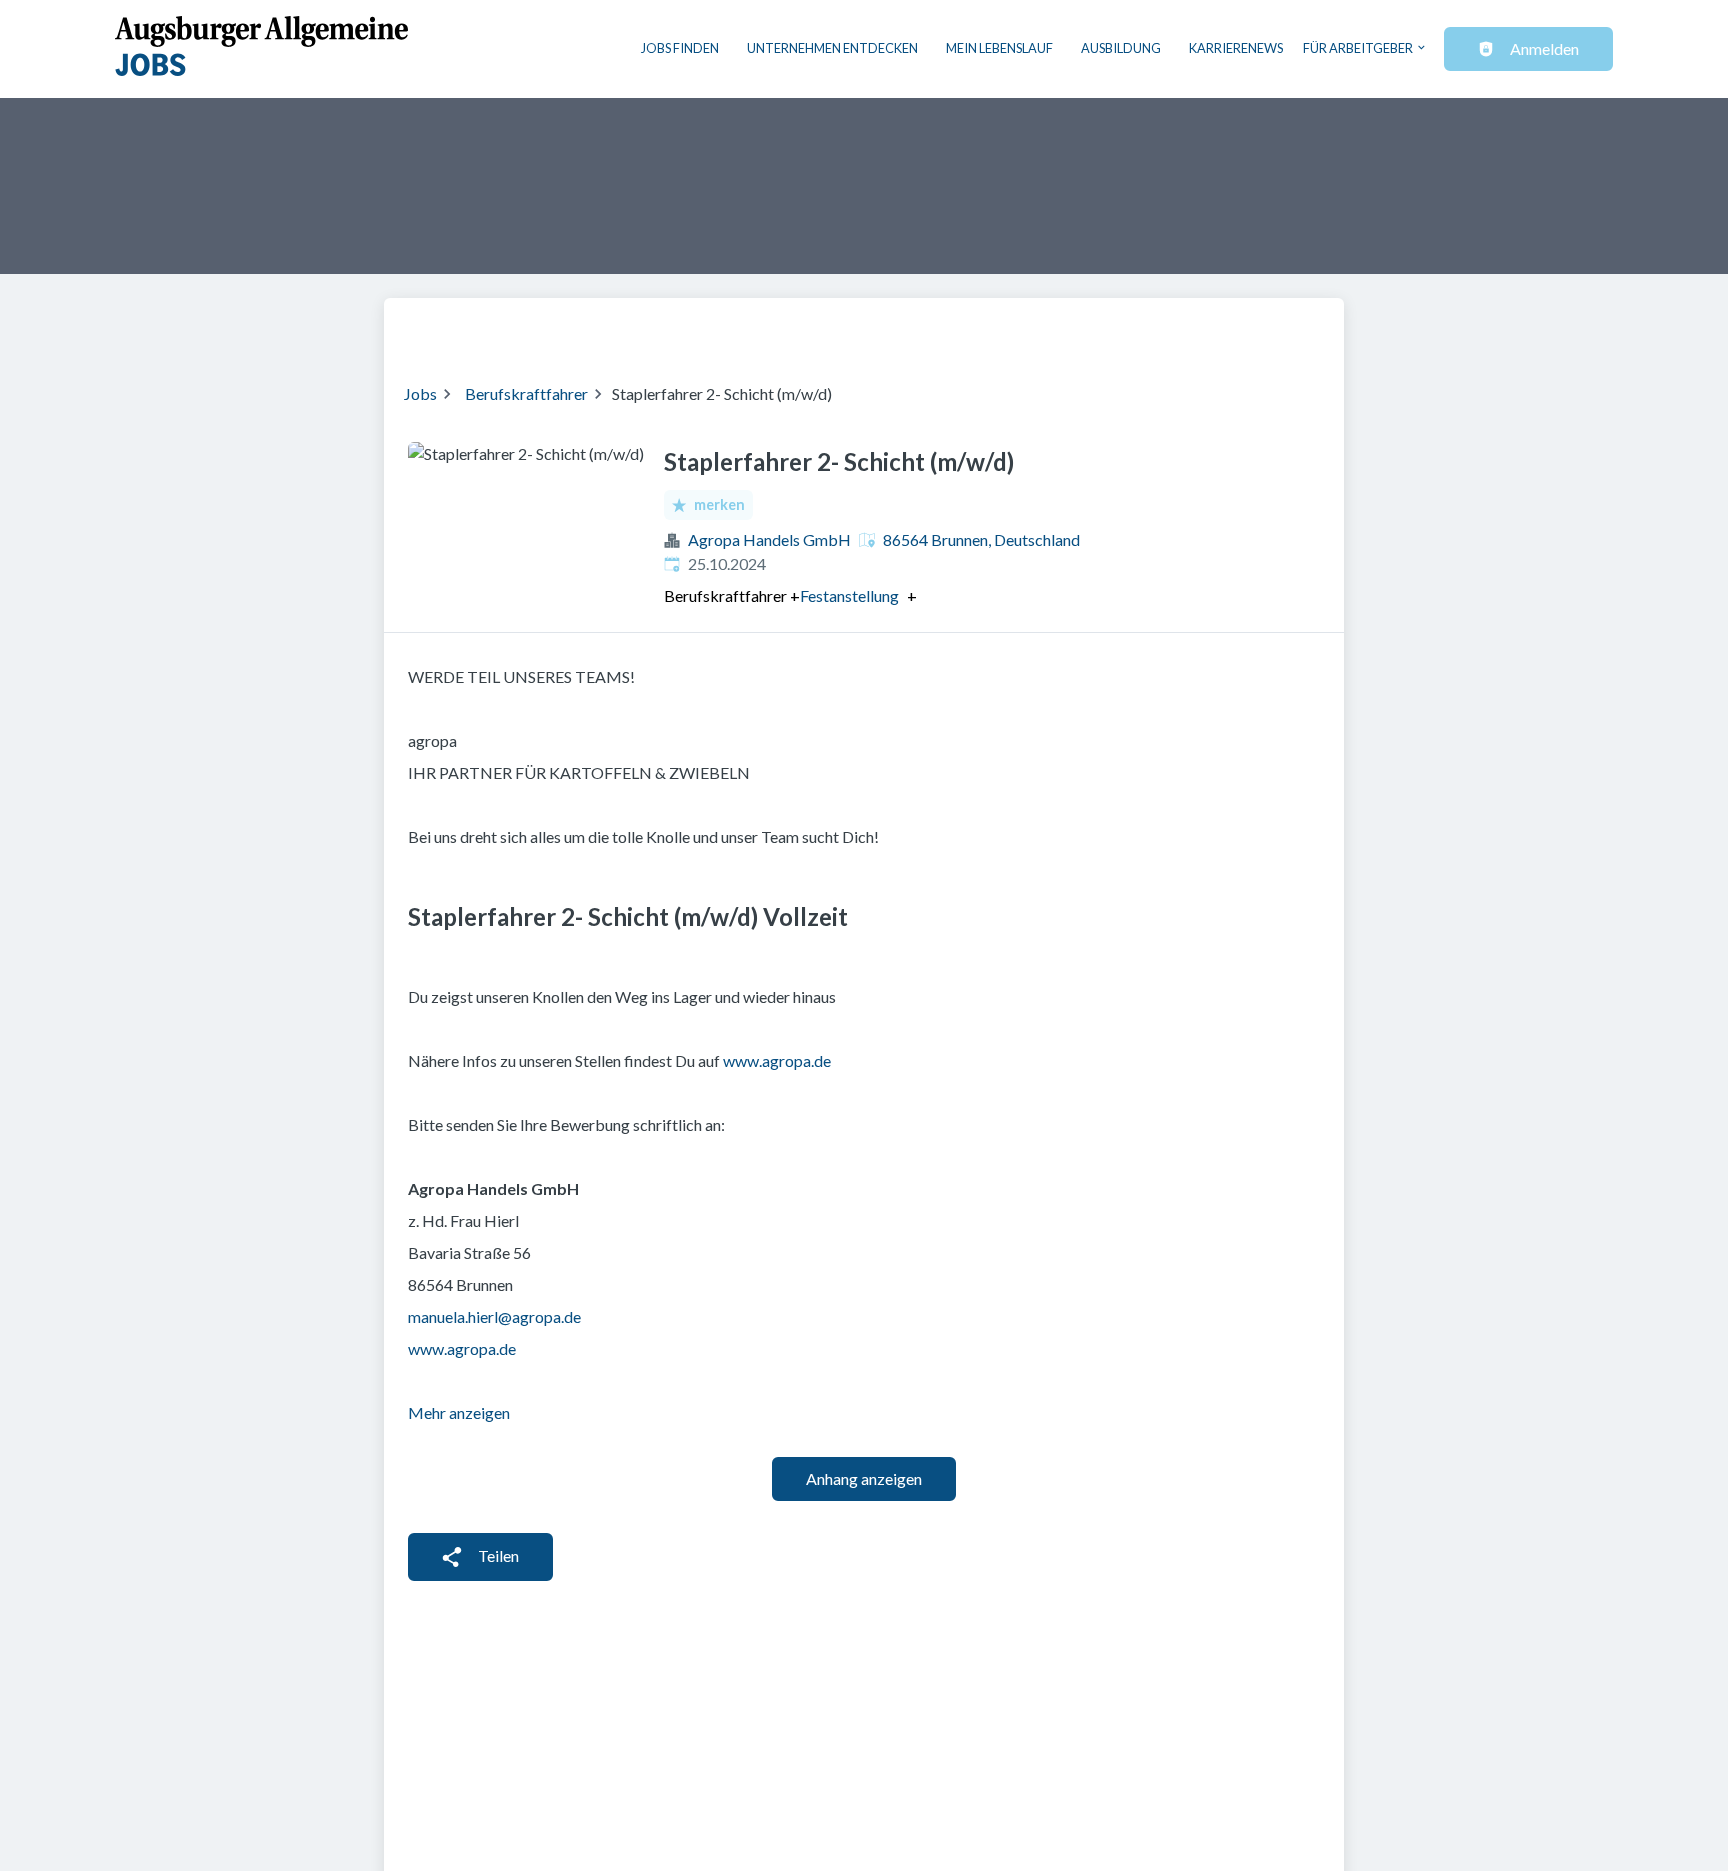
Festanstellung (849, 596)
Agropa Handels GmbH (769, 539)
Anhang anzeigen (864, 1478)
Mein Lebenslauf (999, 48)
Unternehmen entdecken (832, 48)
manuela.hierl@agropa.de (494, 1316)
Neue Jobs (1160, 328)
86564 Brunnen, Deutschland (981, 539)
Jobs (420, 393)
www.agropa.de (777, 1060)
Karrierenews (1236, 48)
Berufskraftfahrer (526, 393)
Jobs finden (680, 48)
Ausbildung (1121, 48)
